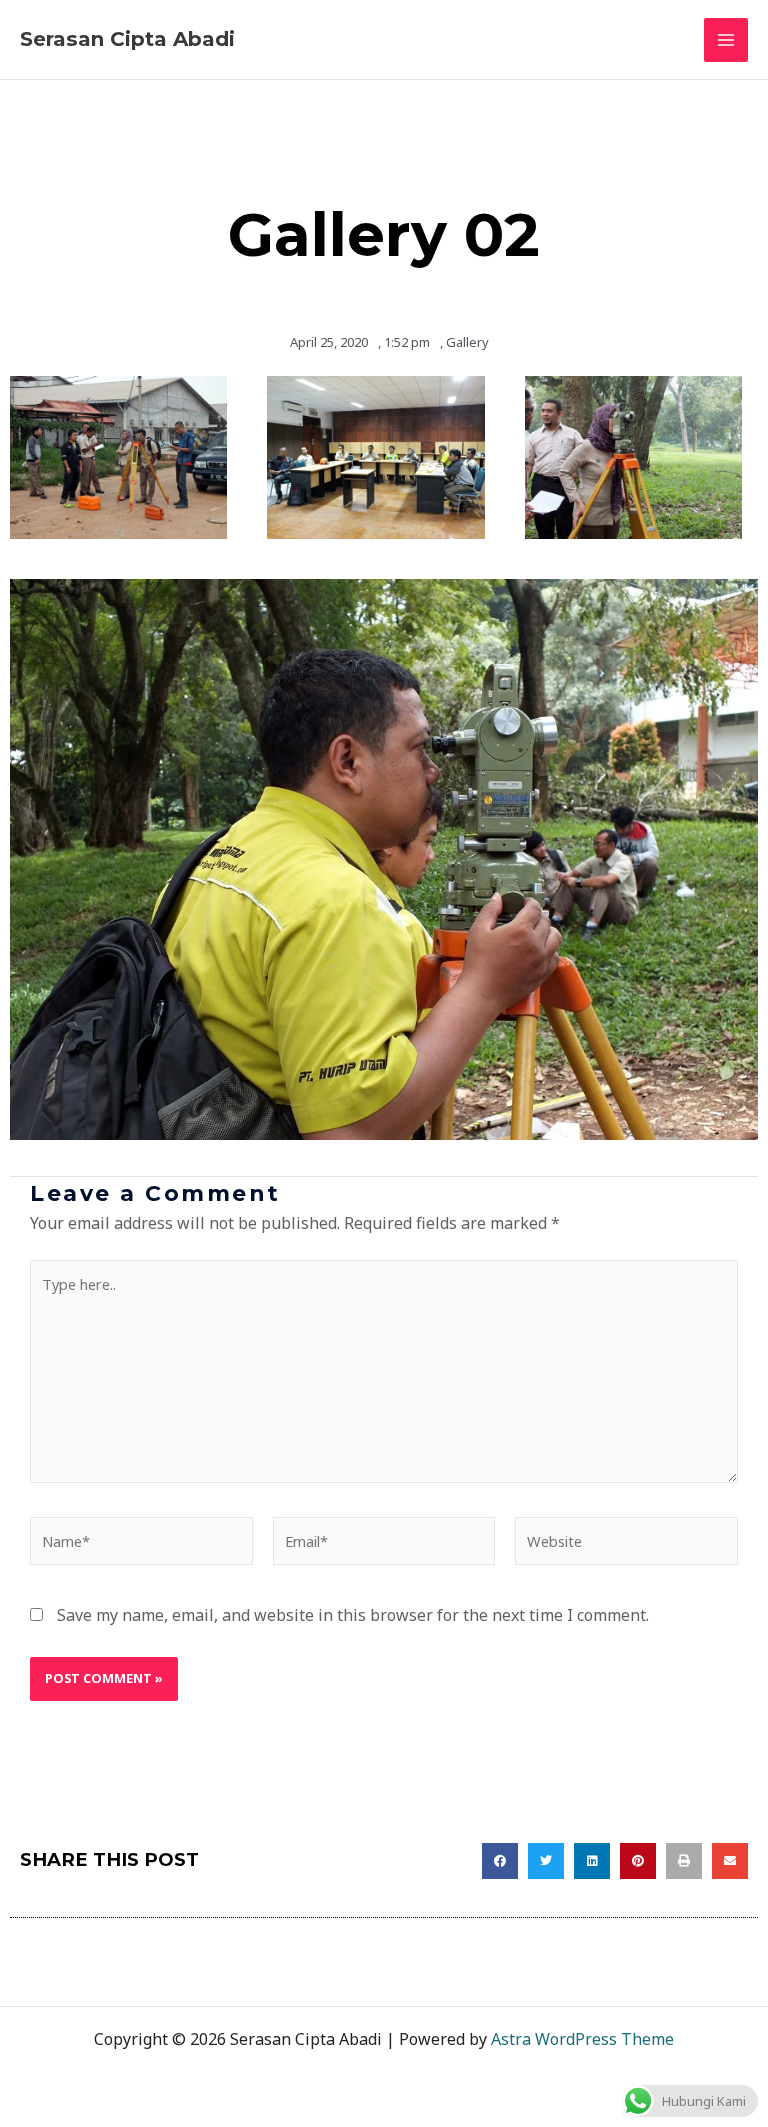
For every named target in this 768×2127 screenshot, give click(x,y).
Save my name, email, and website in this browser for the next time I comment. (353, 1615)
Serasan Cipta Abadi (127, 39)
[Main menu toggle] (726, 40)
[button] (500, 1861)
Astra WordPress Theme (582, 2039)
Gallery (467, 342)
